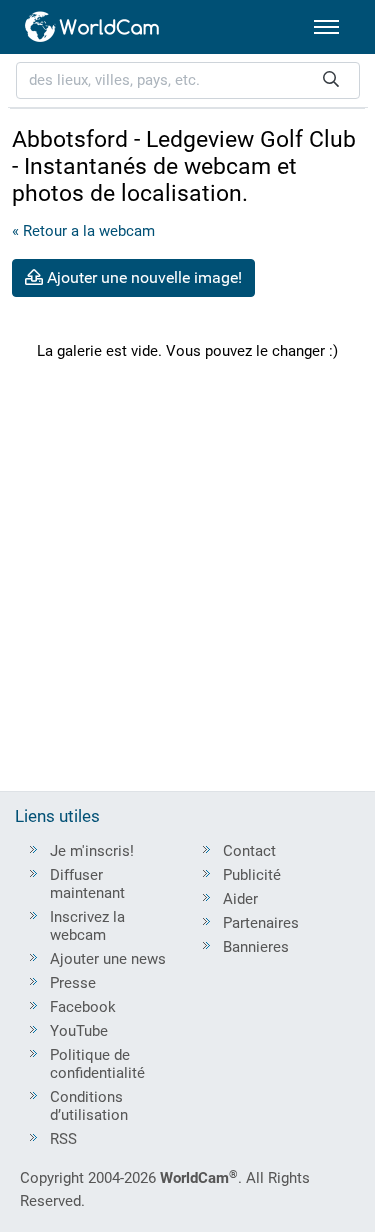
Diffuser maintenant (87, 884)
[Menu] (326, 27)
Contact (249, 851)
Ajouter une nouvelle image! (142, 277)
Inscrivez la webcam (87, 926)
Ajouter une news (108, 959)
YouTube (79, 1031)
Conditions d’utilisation (89, 1106)
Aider (240, 899)
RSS (63, 1139)
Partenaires (261, 923)
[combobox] (188, 80)
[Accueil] (93, 27)
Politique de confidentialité (97, 1064)
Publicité (252, 875)
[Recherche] (331, 80)
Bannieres (256, 947)
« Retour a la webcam (83, 231)
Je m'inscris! (92, 851)
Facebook (83, 1007)
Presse (73, 983)
